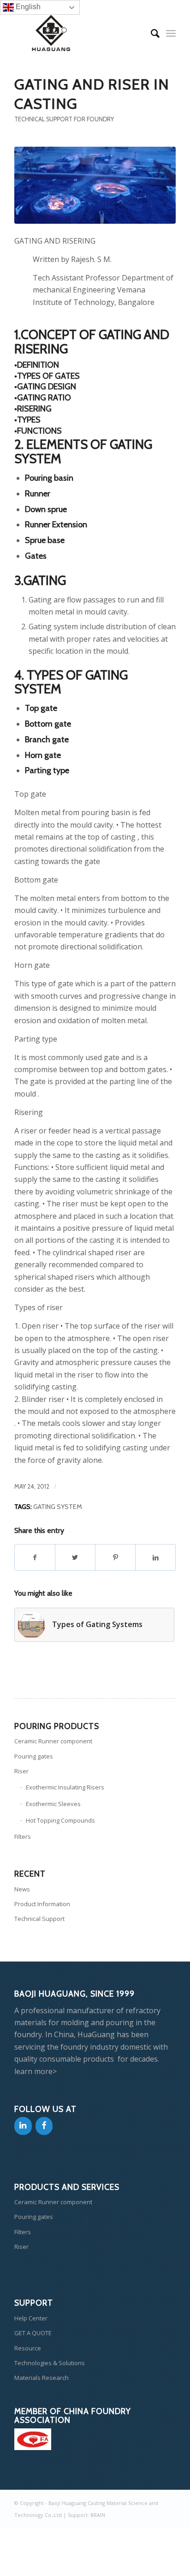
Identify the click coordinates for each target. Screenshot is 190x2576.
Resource (28, 2348)
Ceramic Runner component (53, 1741)
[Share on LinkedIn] (155, 1557)
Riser (21, 1771)
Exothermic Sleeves (53, 1804)
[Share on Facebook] (35, 1557)
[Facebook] (44, 2126)
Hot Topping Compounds (60, 1820)
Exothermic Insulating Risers (65, 1787)
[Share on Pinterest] (115, 1557)
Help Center (31, 2318)
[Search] (151, 33)
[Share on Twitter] (75, 1557)
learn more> (36, 2071)
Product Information (42, 1904)
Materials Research (42, 2378)
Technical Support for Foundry (64, 119)
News (22, 1889)
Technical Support (39, 1919)
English (27, 7)
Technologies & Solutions (50, 2363)
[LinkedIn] (23, 2126)
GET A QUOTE (33, 2333)
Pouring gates (34, 1756)
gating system (58, 1507)
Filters (23, 1837)
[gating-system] (95, 185)
